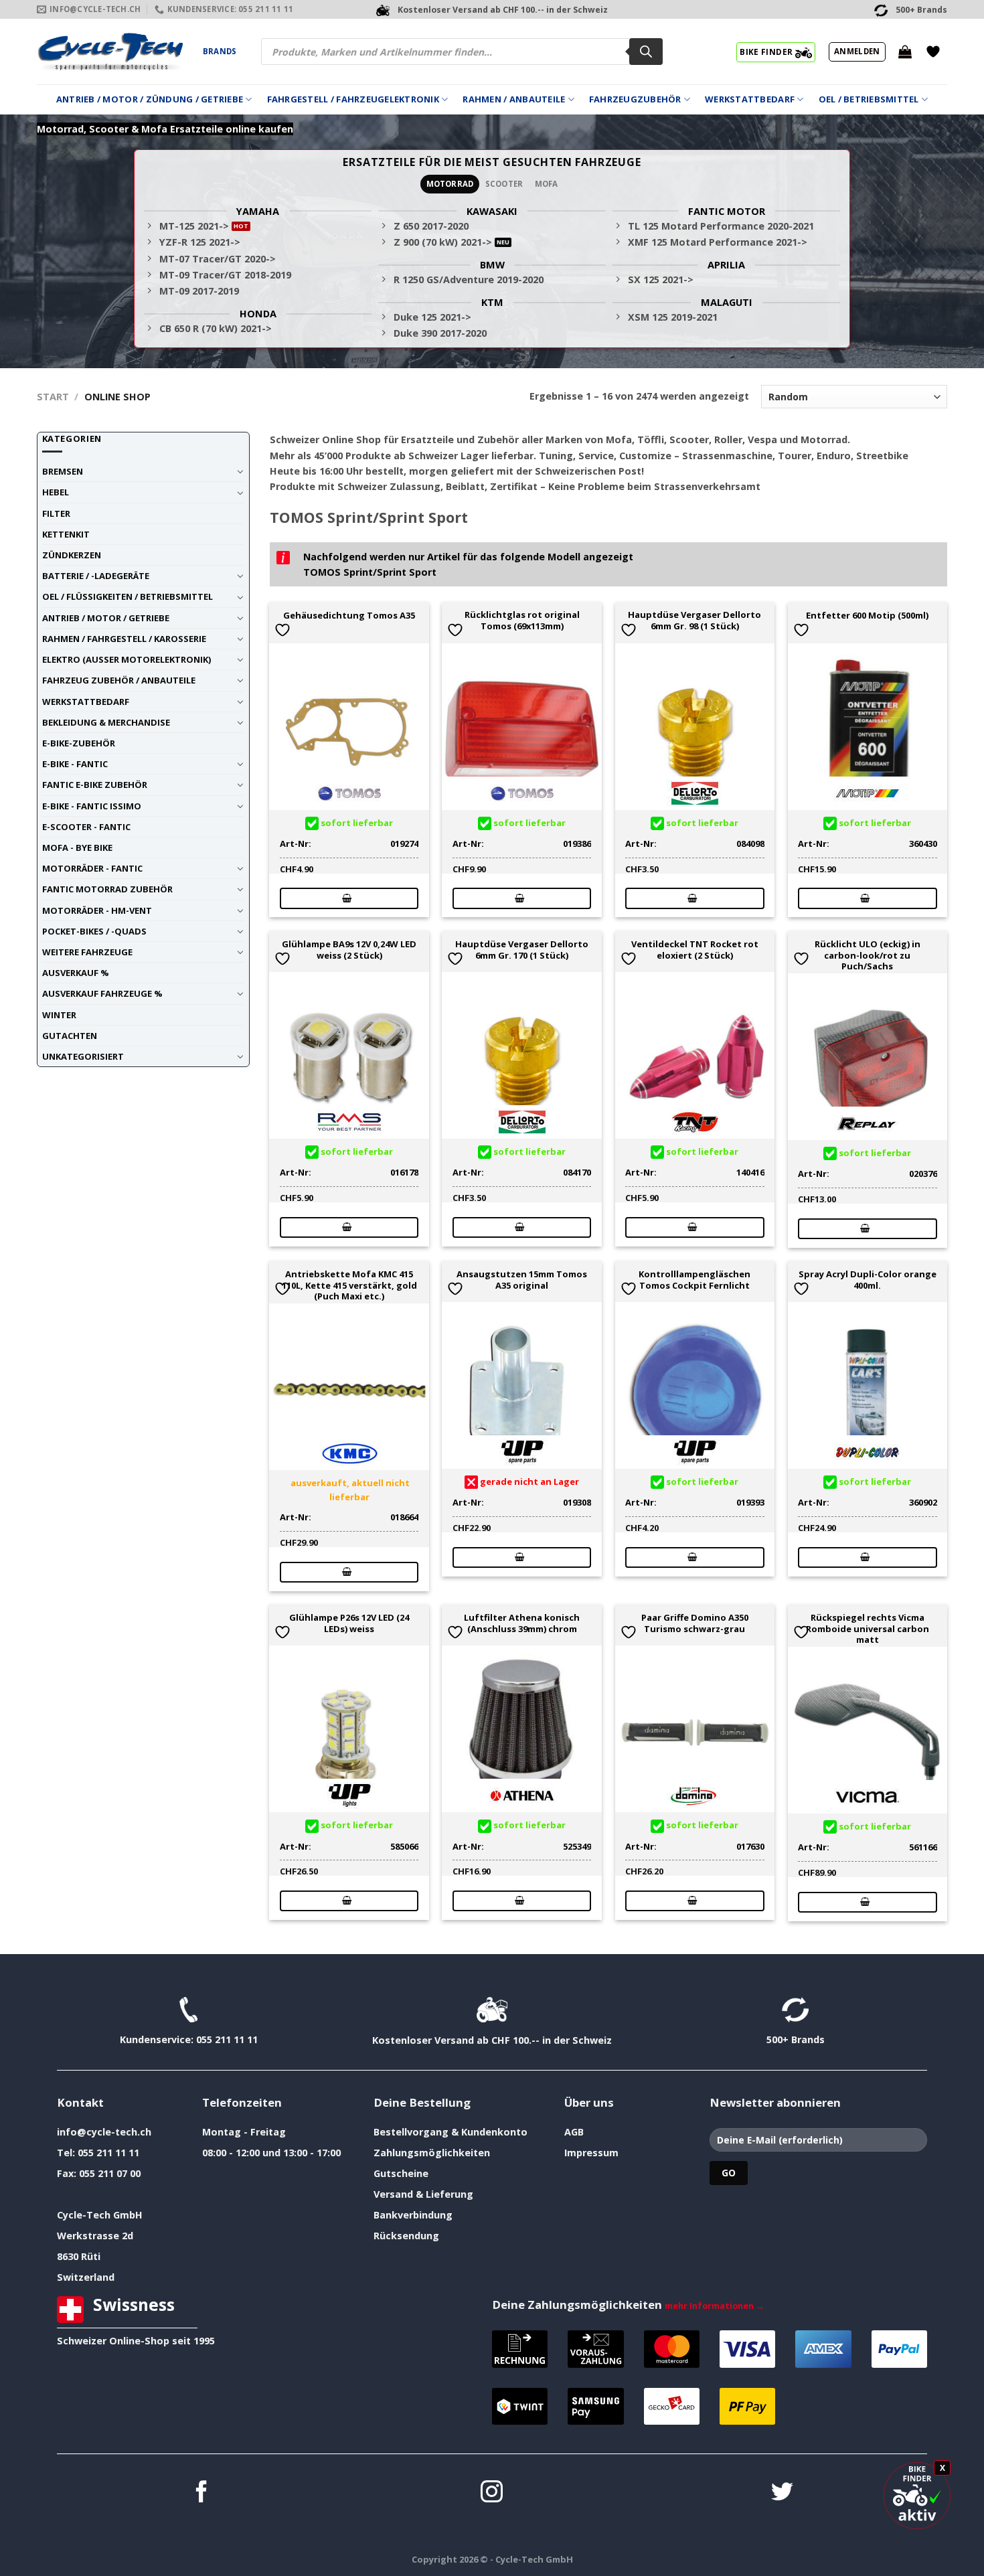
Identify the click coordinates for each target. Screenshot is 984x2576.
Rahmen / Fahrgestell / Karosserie (124, 639)
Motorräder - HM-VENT (97, 910)
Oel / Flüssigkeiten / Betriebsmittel (128, 596)
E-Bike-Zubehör (79, 743)
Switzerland (86, 2277)
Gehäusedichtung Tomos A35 (349, 616)
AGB (574, 2132)
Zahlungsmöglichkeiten (432, 2153)
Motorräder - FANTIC (92, 868)
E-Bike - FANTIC (75, 764)
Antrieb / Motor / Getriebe (106, 618)
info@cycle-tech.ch (104, 2132)
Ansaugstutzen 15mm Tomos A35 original (522, 1280)
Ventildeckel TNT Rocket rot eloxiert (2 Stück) (695, 950)
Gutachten (70, 1036)
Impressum (591, 2153)
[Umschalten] (240, 471)
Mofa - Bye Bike (77, 848)
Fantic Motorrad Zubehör (107, 889)
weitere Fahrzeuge (87, 952)
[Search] (646, 52)
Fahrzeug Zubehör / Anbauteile (119, 680)
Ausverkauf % (76, 973)
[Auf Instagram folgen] (492, 2493)
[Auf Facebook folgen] (202, 2493)
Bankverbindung (413, 2215)
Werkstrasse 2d (95, 2236)
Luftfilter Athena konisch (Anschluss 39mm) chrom (522, 1623)
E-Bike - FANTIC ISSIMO (92, 806)
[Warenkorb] (905, 52)
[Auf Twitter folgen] (782, 2493)
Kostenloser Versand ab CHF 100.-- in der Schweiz (492, 2040)
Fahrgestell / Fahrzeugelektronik (353, 99)
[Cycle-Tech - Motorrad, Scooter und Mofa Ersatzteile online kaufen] (110, 52)
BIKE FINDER (767, 52)
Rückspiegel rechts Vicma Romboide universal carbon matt (868, 1629)
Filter (56, 513)
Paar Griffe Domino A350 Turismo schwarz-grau (695, 1623)
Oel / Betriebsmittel (869, 99)
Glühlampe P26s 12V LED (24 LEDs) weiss (349, 1623)
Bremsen (63, 471)
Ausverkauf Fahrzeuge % (102, 993)
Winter (59, 1015)
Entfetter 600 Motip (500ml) (867, 616)
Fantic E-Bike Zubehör (95, 785)
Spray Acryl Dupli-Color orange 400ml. (868, 1280)
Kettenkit (66, 534)
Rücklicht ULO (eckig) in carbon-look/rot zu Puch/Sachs (868, 955)
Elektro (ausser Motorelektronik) (127, 659)
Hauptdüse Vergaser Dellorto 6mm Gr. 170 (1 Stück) (522, 950)
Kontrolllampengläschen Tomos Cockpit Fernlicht (694, 1280)
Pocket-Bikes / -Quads (94, 931)
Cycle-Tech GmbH (100, 2215)
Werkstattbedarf (750, 99)
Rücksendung (406, 2236)
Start (53, 397)
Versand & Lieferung (423, 2194)
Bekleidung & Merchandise (106, 722)
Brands (220, 51)
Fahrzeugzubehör (635, 99)
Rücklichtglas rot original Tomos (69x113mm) (522, 621)
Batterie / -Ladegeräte (96, 576)
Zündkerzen (72, 555)
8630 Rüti (79, 2256)
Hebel (56, 492)
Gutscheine (401, 2173)
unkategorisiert (83, 1056)
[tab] (450, 184)
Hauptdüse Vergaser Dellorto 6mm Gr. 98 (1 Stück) (694, 621)
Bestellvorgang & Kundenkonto (450, 2132)
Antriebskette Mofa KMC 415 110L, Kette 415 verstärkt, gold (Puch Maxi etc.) (349, 1285)
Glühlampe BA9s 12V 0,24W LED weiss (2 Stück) (349, 950)
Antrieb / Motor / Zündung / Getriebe (150, 99)
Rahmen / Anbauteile (514, 99)
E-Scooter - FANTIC (86, 827)
